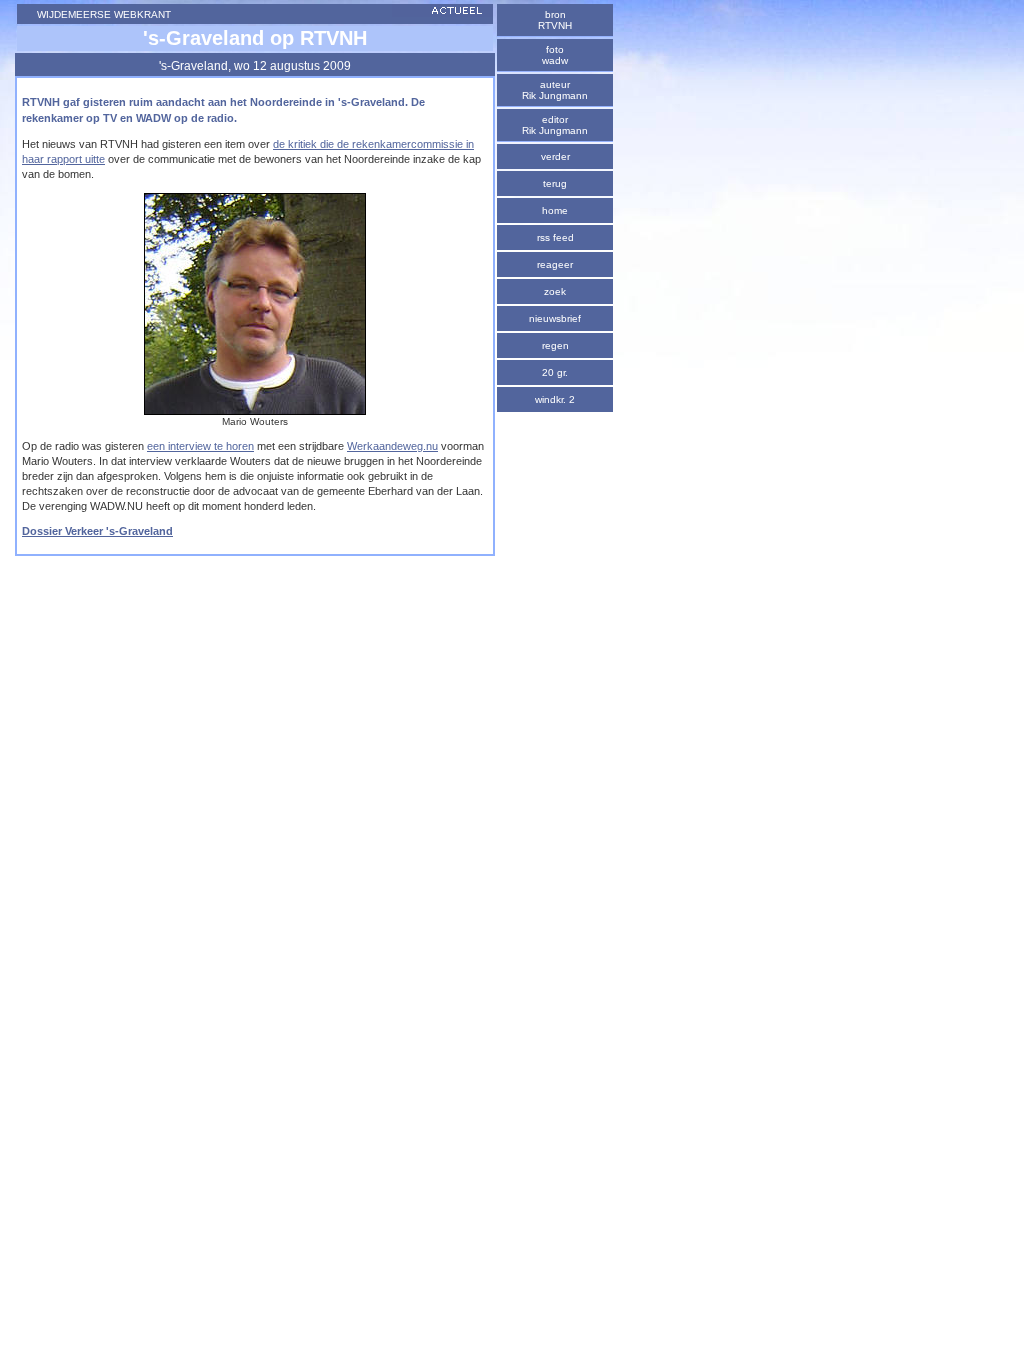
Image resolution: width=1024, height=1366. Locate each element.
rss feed (555, 237)
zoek (555, 291)
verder (555, 156)
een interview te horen (200, 446)
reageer (555, 264)
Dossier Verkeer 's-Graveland (97, 531)
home (555, 210)
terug (555, 183)
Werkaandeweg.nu (392, 446)
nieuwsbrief (555, 318)
